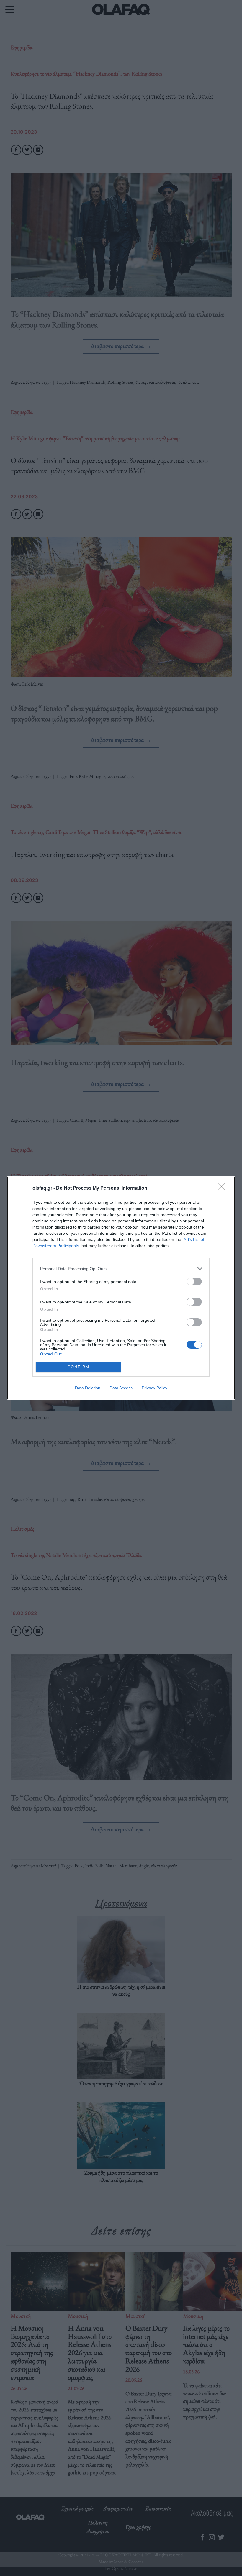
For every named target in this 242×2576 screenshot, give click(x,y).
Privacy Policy (154, 1388)
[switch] (194, 1282)
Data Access (121, 1388)
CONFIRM (79, 1367)
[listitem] (121, 1269)
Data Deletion (88, 1388)
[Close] (223, 1188)
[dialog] (121, 1288)
